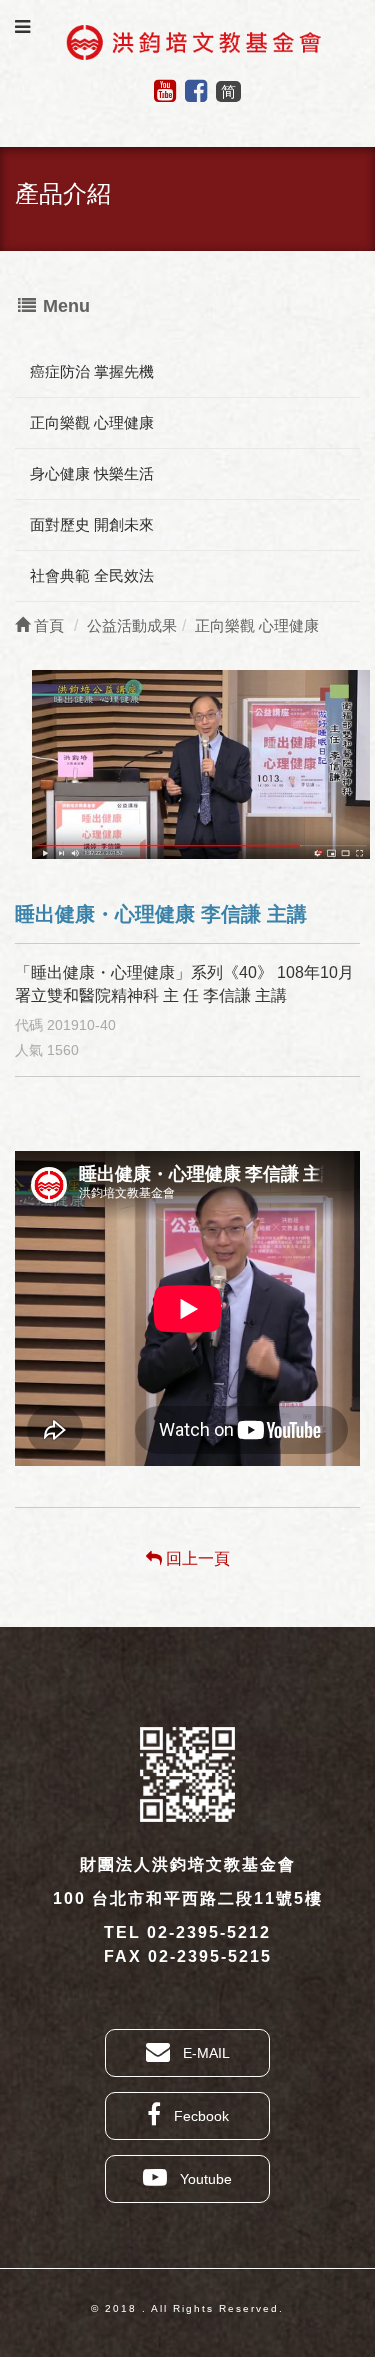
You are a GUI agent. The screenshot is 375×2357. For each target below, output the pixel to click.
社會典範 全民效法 (92, 575)
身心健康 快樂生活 (92, 473)
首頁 (47, 625)
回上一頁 (196, 1558)
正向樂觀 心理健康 (92, 422)
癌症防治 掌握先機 (92, 371)
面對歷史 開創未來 (92, 524)
